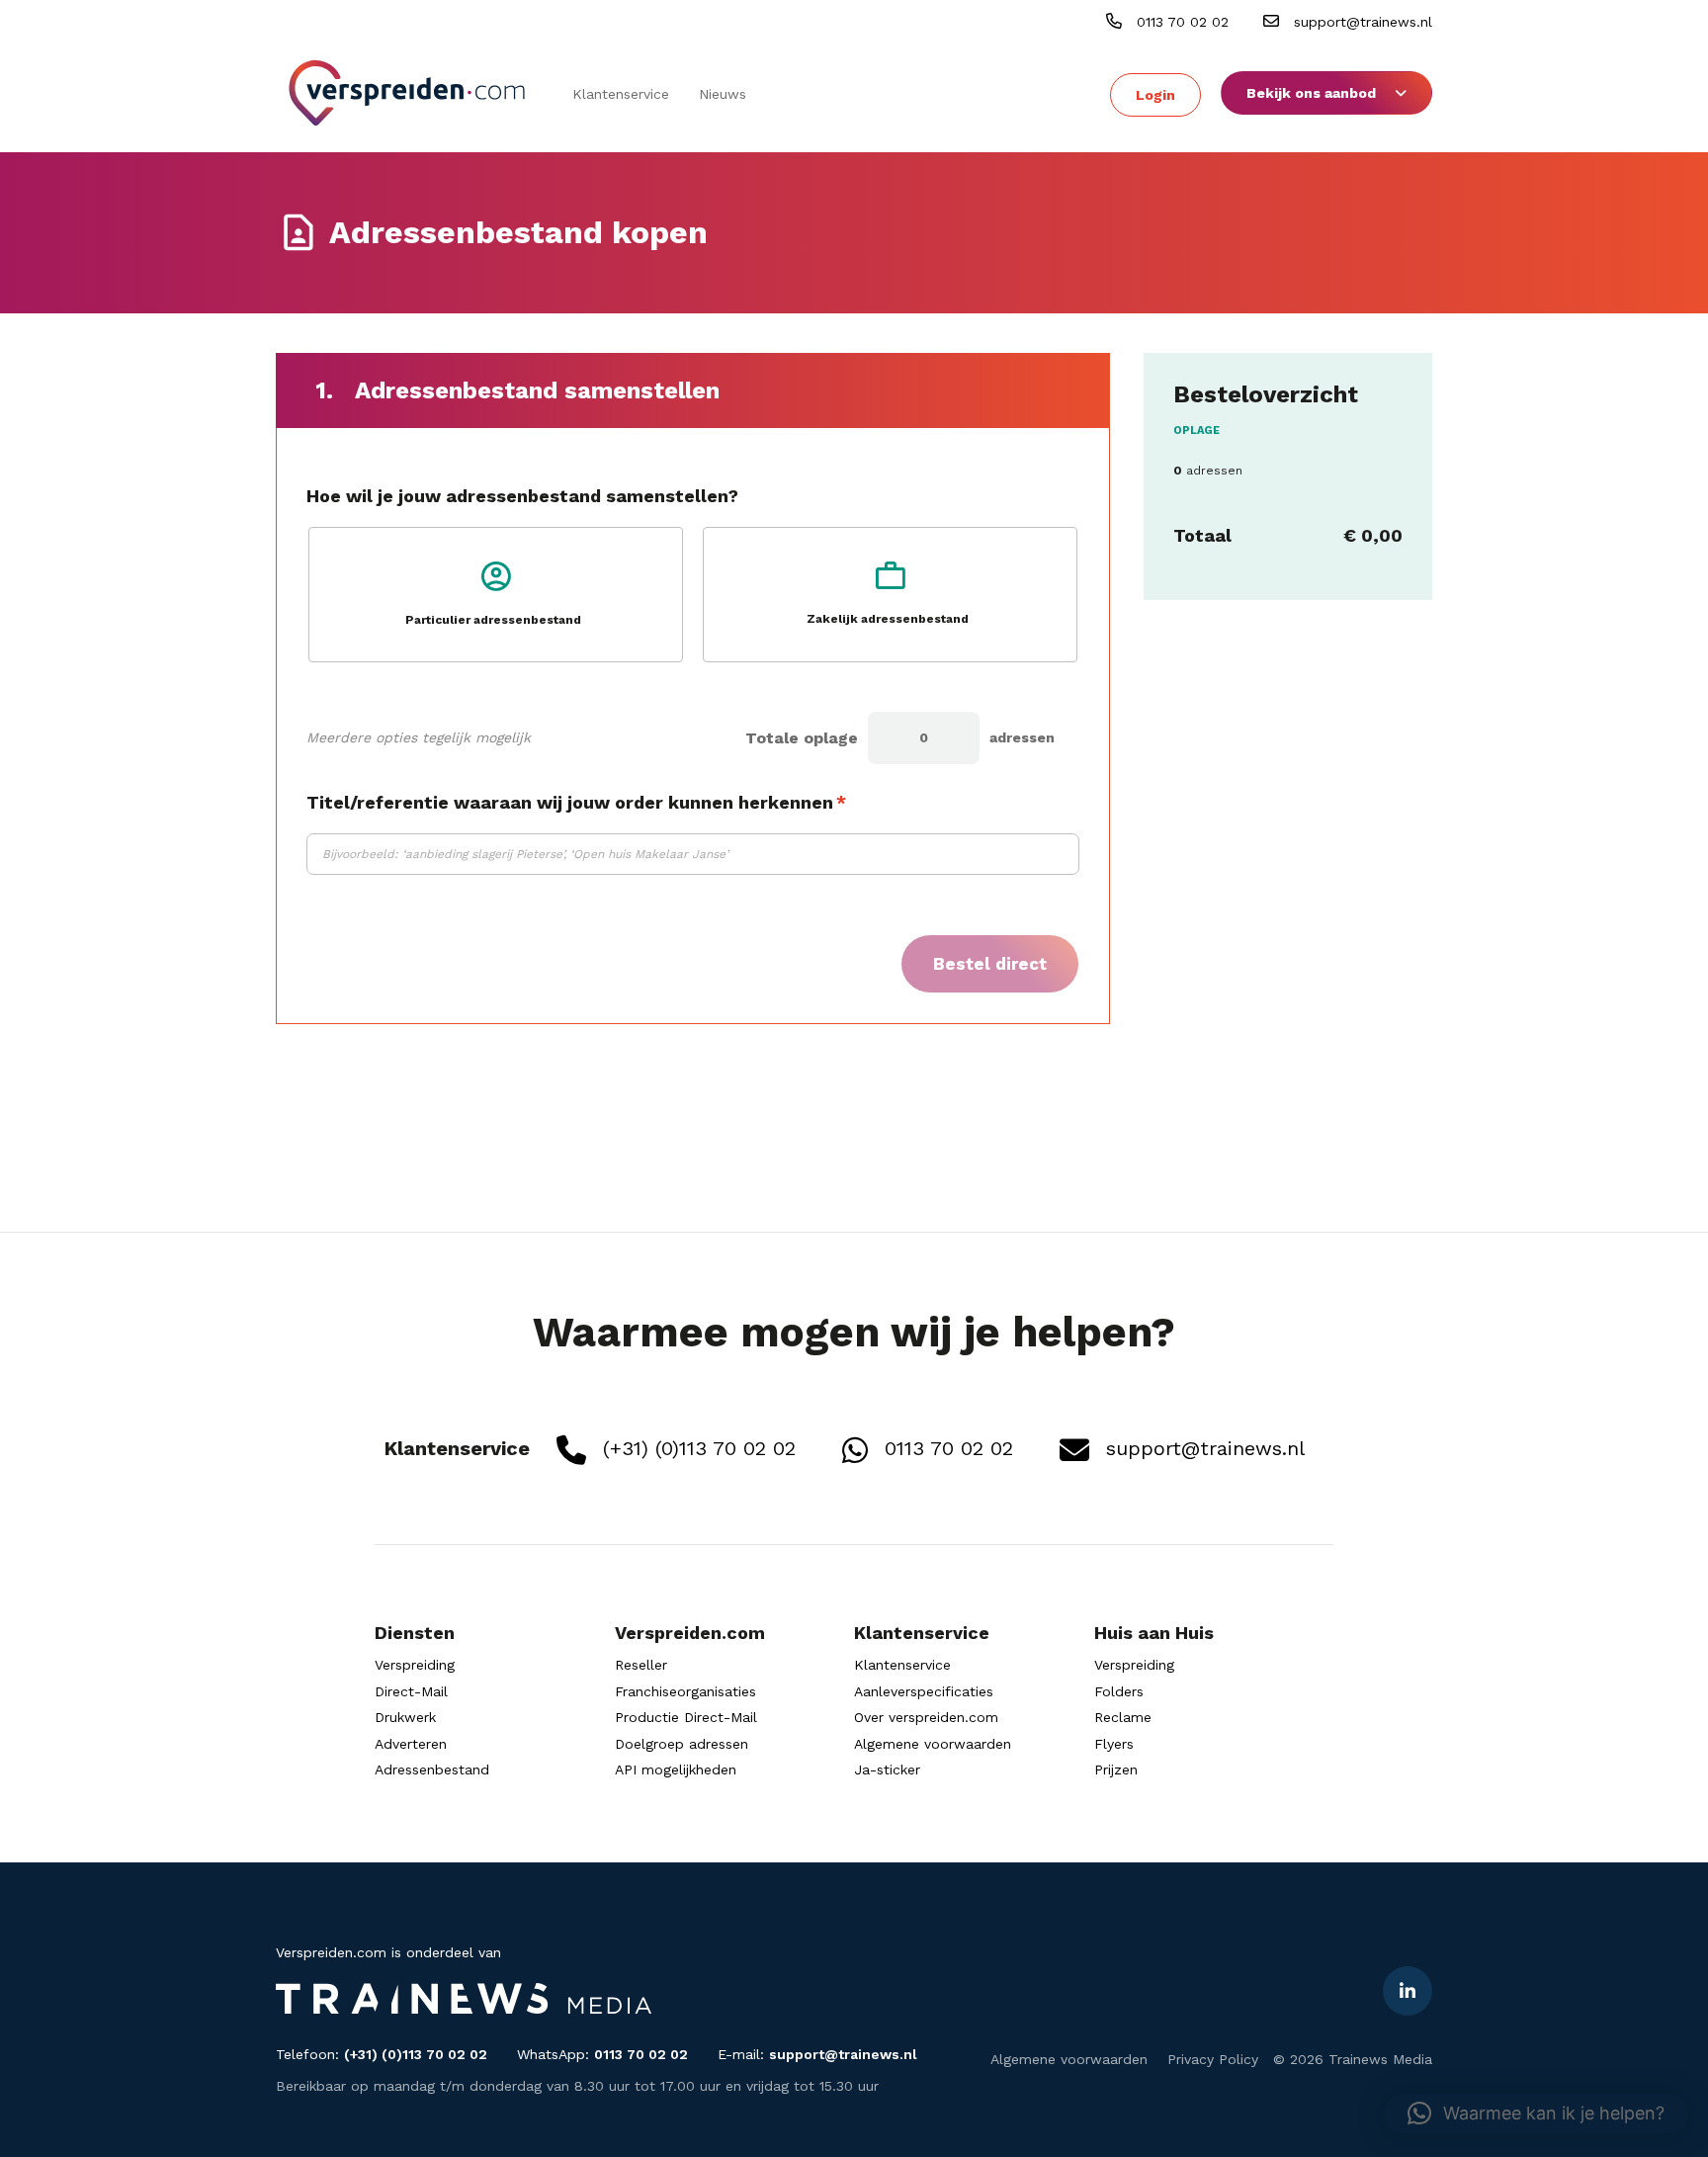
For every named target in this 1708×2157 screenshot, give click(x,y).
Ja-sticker (887, 1769)
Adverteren (411, 1744)
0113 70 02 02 (1180, 22)
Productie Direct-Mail (686, 1717)
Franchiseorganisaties (685, 1691)
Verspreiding (415, 1665)
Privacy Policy (1213, 2059)
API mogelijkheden (676, 1769)
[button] (1536, 2114)
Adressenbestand (432, 1769)
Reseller (641, 1665)
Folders (1119, 1691)
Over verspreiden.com (926, 1717)
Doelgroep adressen (682, 1744)
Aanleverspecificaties (924, 1691)
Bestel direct (990, 964)
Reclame (1123, 1717)
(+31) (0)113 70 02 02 (696, 1448)
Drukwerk (405, 1717)
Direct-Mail (411, 1691)
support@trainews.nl (1361, 22)
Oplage (1196, 431)
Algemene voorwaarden (933, 1744)
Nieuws (723, 94)
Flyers (1114, 1744)
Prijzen (1116, 1769)
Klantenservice (621, 94)
